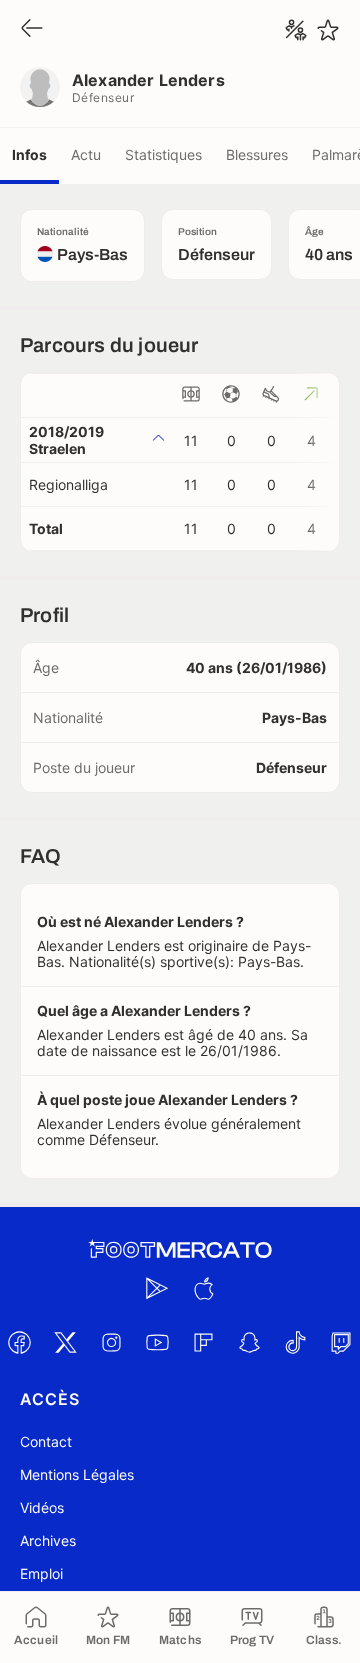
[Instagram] (111, 1342)
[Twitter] (65, 1342)
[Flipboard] (203, 1342)
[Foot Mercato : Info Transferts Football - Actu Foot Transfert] (180, 1250)
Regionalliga (68, 484)
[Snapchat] (249, 1342)
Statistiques (163, 154)
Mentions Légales (77, 1474)
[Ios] (203, 1288)
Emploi (41, 1573)
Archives (48, 1540)
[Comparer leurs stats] (296, 30)
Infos (29, 154)
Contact (46, 1441)
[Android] (157, 1288)
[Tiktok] (295, 1342)
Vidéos (42, 1507)
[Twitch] (341, 1342)
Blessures (257, 154)
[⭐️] (328, 30)
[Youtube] (157, 1342)
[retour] (32, 29)
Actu (86, 154)
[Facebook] (19, 1342)
